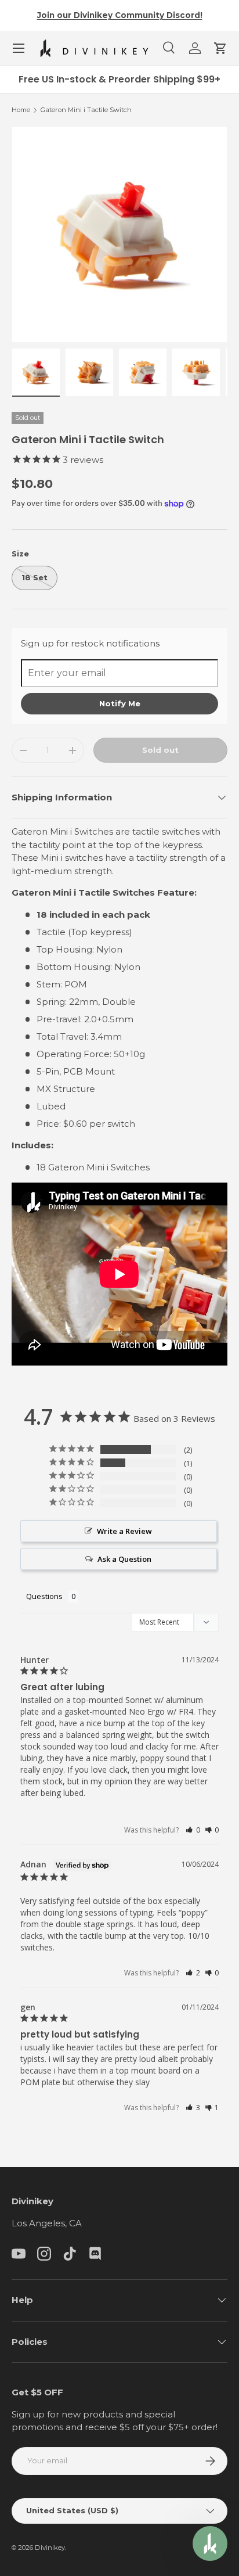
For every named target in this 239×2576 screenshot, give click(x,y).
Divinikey (50, 2548)
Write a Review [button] (124, 1531)
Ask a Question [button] (124, 1559)
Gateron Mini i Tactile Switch (86, 110)
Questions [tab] (44, 1596)
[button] (220, 48)
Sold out (160, 750)
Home (21, 110)
